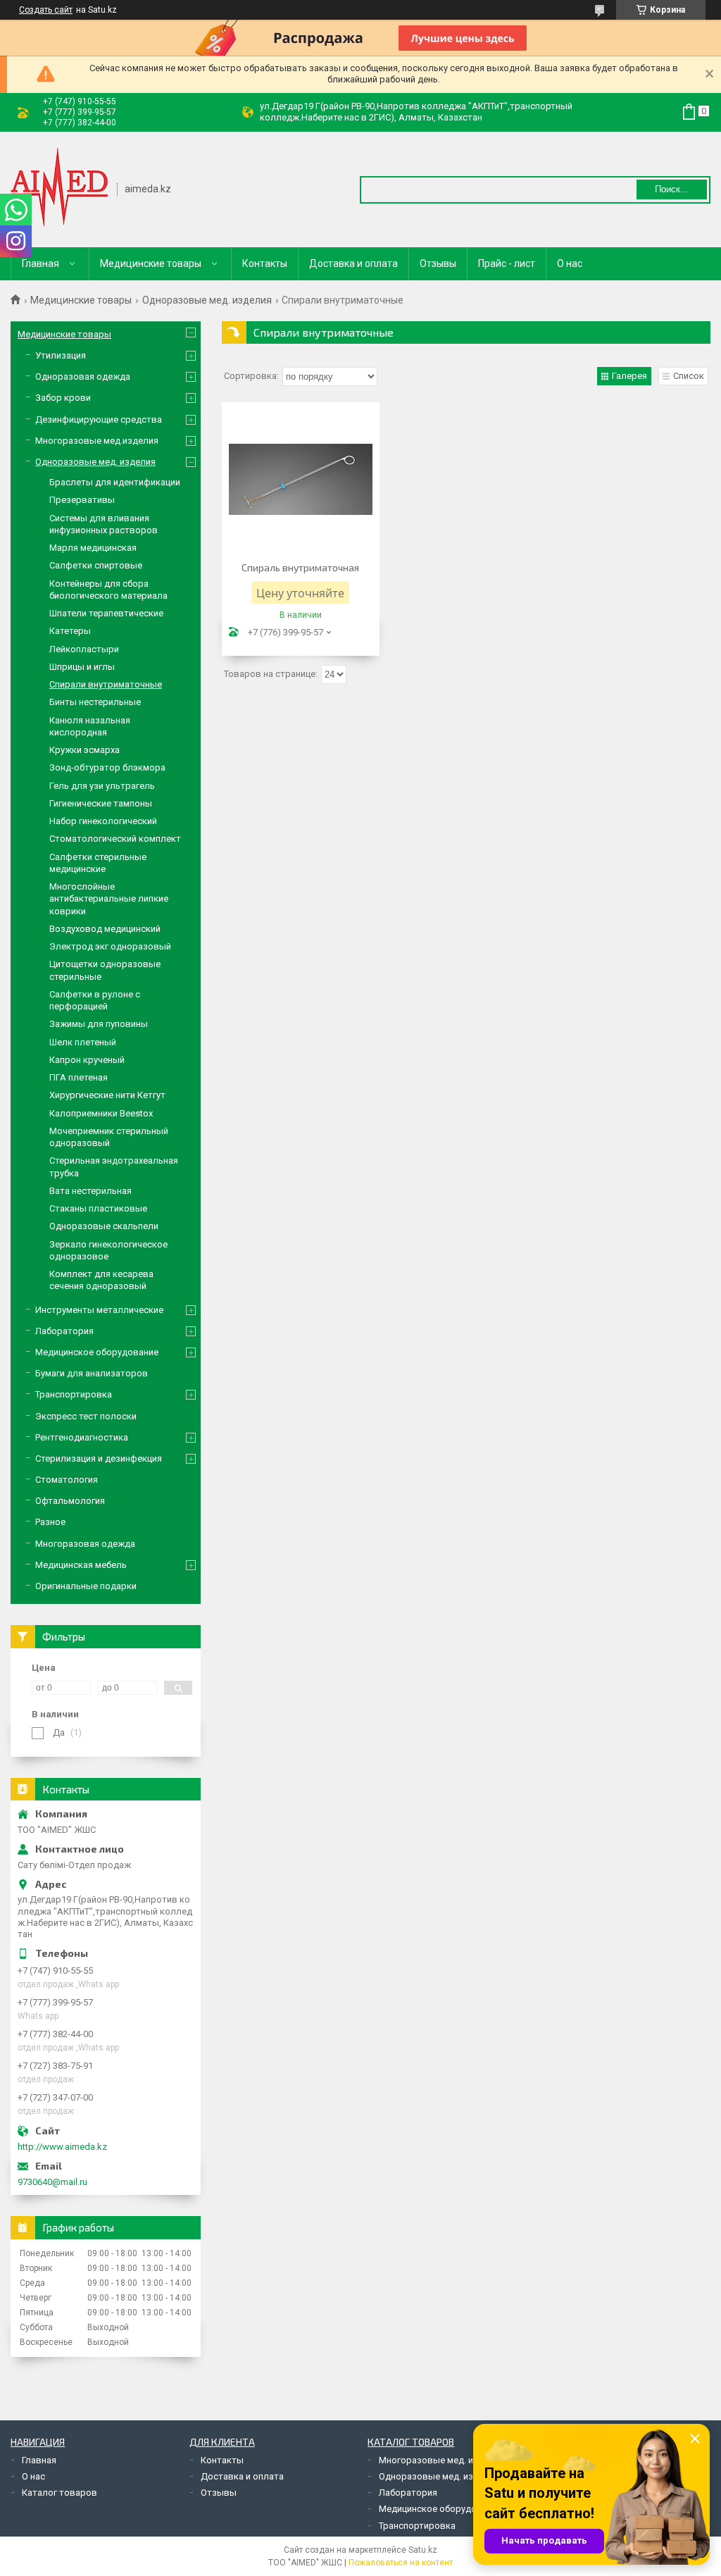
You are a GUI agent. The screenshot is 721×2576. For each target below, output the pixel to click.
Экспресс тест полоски (86, 1416)
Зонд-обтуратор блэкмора (107, 767)
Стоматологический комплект (115, 839)
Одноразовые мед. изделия (207, 300)
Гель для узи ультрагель (102, 786)
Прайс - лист (507, 263)
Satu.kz (423, 2550)
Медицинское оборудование (97, 1352)
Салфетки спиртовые (96, 565)
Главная (40, 263)
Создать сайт (46, 10)
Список (689, 376)
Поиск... (672, 189)
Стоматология (67, 1480)
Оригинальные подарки (86, 1586)
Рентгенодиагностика (82, 1437)
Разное (50, 1522)
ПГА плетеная (79, 1077)
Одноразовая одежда (83, 377)
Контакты (265, 263)
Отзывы (438, 263)
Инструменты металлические (99, 1310)
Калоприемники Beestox (101, 1113)
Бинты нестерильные (95, 702)
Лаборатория (64, 1331)
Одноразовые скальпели (104, 1226)
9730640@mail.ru (52, 2182)
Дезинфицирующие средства (99, 419)
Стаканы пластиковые (98, 1208)
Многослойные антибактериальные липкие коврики (109, 899)
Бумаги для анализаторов (92, 1373)
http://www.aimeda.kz (62, 2147)
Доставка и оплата (353, 263)
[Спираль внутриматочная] (301, 480)
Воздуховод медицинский (105, 929)
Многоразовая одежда (85, 1544)
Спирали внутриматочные (106, 684)
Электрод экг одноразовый (110, 946)
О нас (570, 263)
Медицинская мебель (81, 1565)
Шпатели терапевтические (106, 613)
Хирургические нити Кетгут (107, 1095)
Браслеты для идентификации (115, 482)
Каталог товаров (59, 2493)
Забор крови (63, 398)
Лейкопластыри (84, 649)
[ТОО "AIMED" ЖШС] (59, 188)
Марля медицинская (93, 548)
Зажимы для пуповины (99, 1024)
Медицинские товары (151, 263)
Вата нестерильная (90, 1191)
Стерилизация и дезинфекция (99, 1458)
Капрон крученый (87, 1060)
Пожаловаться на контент (401, 2563)
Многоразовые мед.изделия (97, 441)
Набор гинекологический (103, 821)
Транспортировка (74, 1394)
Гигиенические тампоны (101, 803)
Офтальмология (70, 1501)
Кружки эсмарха (84, 750)
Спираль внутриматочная (300, 567)
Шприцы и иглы (82, 667)
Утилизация (61, 355)
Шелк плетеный (83, 1042)
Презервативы (82, 500)
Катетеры (70, 631)
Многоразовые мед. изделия (441, 2460)
